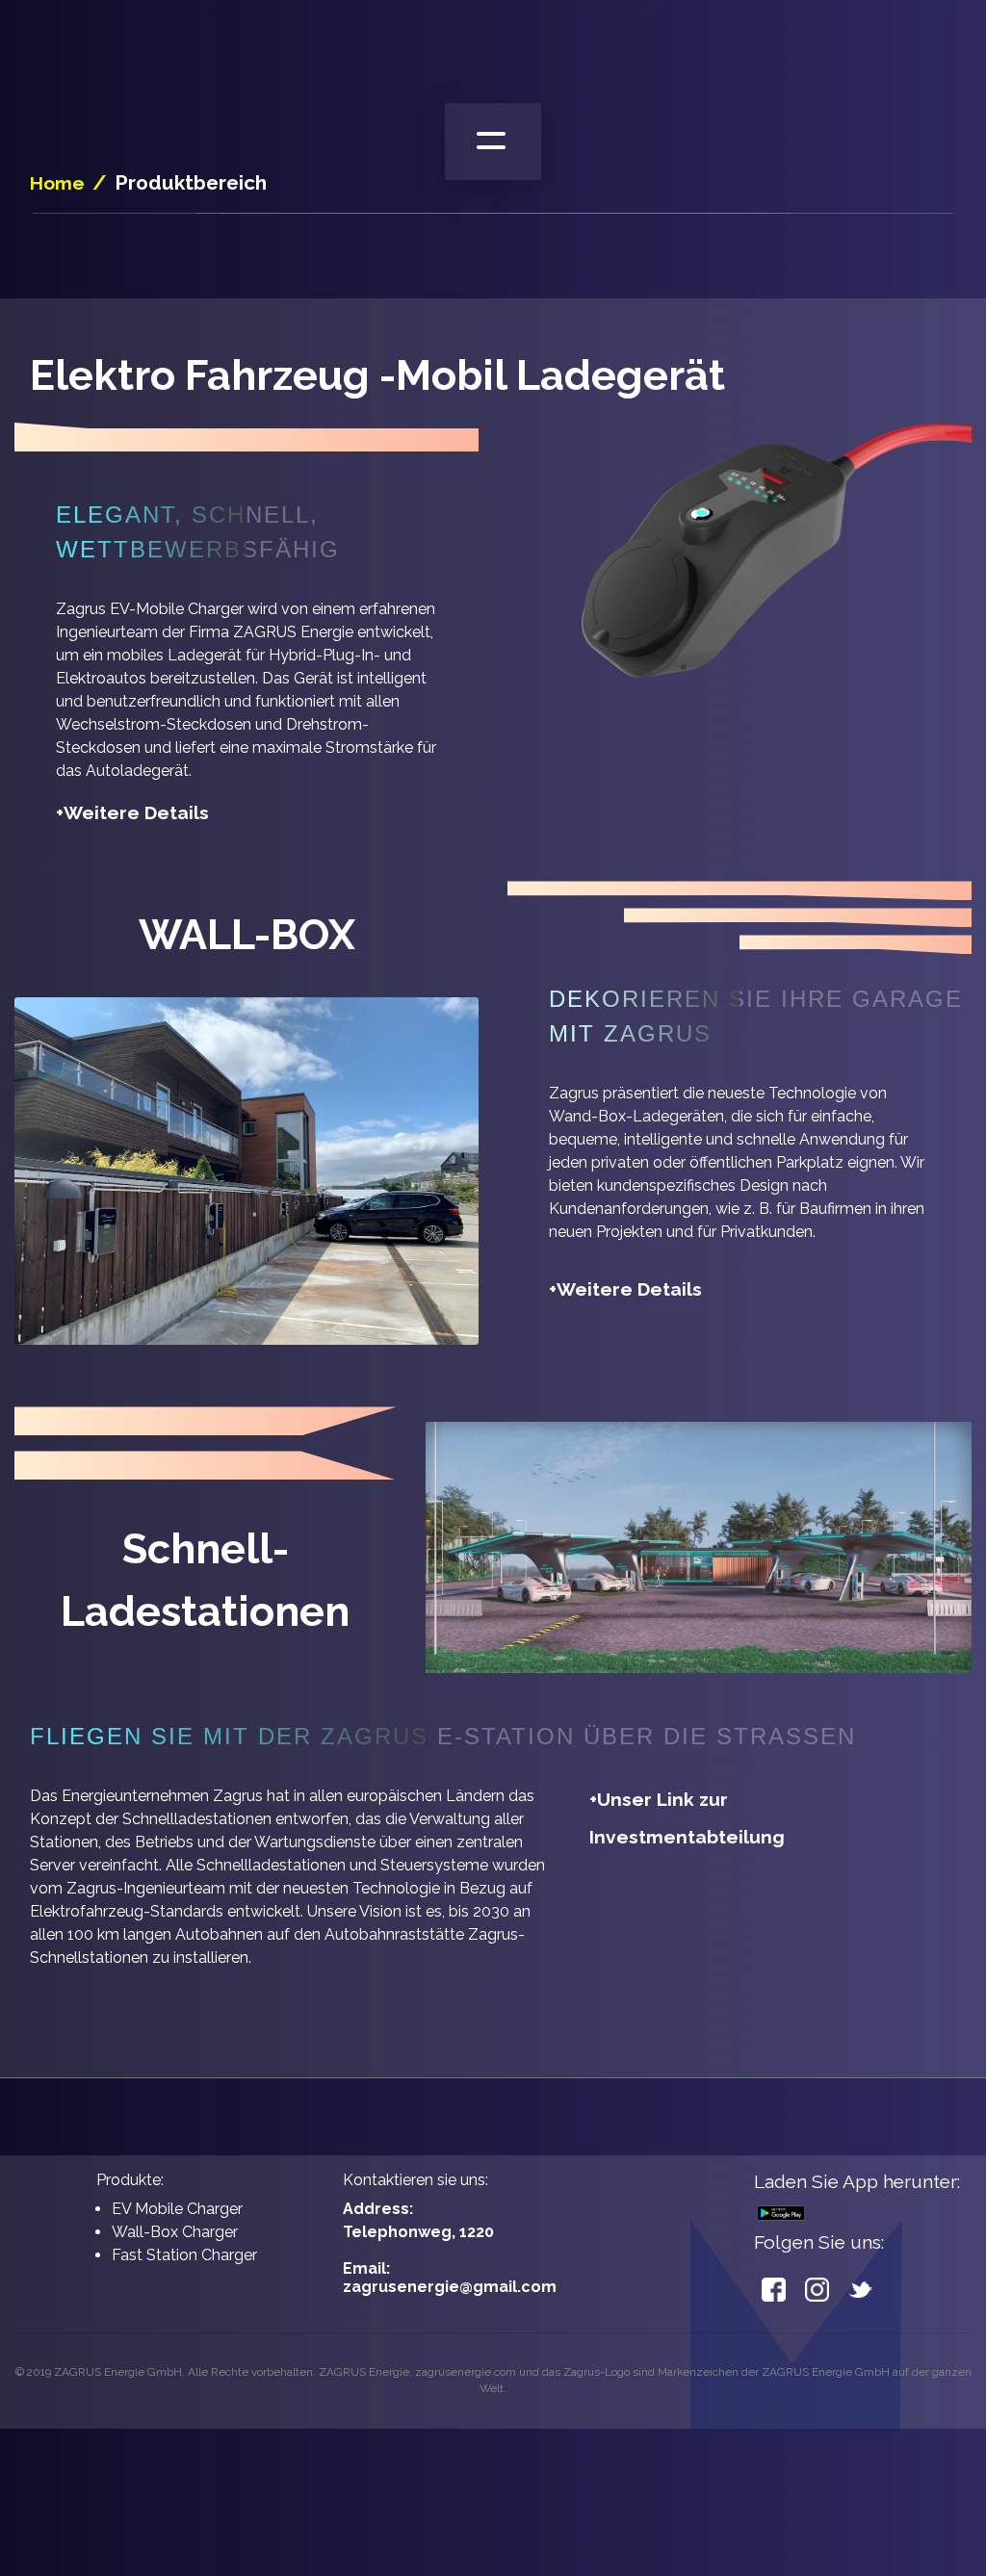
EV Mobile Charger (177, 2209)
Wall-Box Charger (175, 2232)
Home (57, 183)
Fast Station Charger (184, 2255)
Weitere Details (132, 812)
